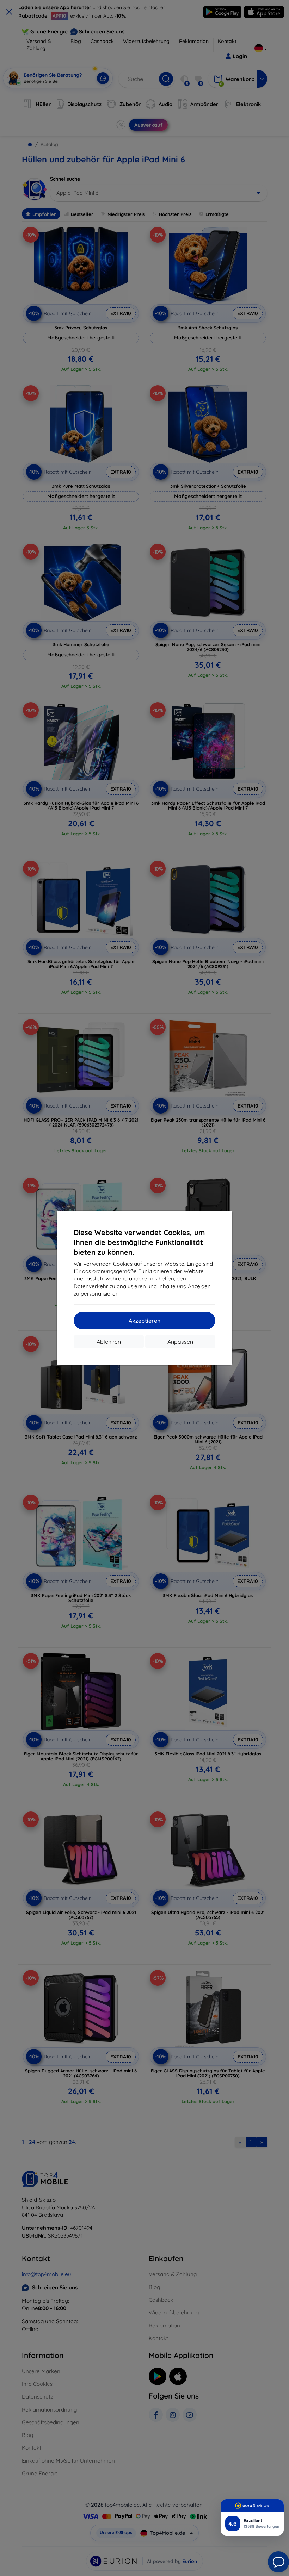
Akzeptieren (144, 1321)
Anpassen (180, 1342)
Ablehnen (109, 1342)
